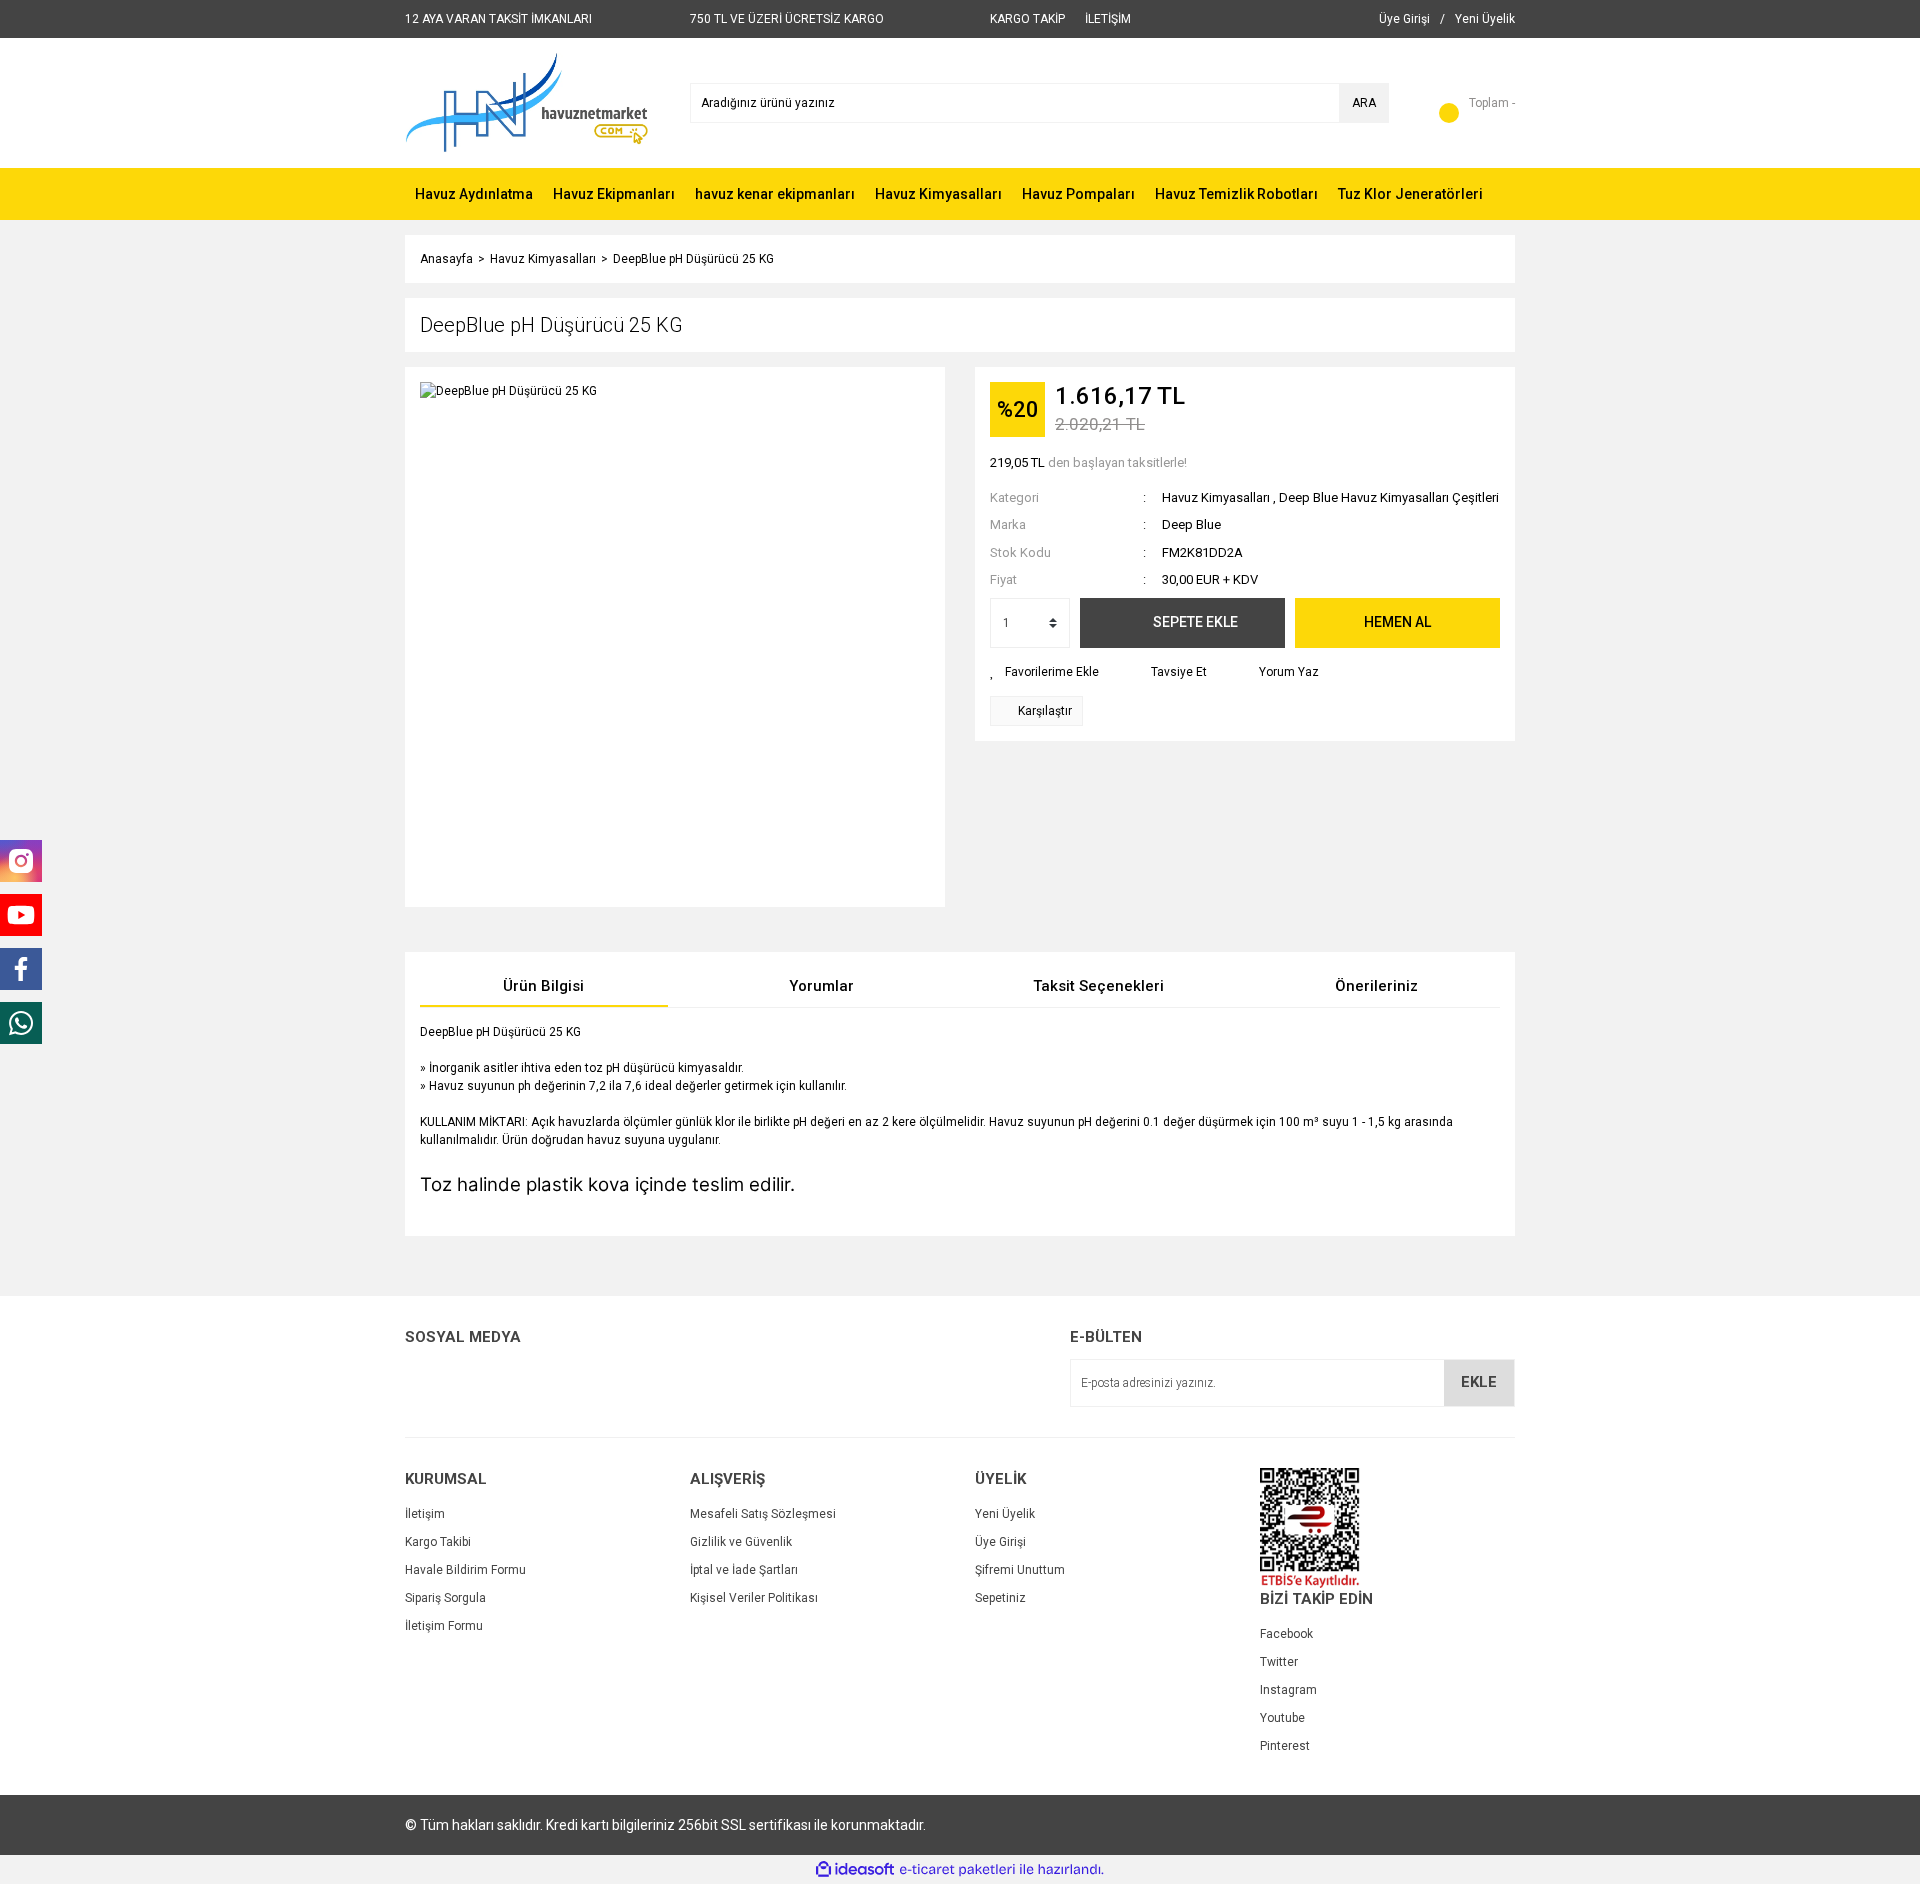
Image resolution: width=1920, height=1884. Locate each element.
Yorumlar (821, 986)
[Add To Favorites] (1044, 672)
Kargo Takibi (438, 1542)
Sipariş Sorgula (445, 1598)
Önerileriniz (1376, 986)
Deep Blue (1191, 524)
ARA (1364, 103)
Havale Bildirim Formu (465, 1570)
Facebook (1286, 1634)
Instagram (1288, 1690)
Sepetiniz (1000, 1598)
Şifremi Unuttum (1020, 1570)
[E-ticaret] (957, 1870)
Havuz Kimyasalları (1216, 497)
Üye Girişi (1000, 1542)
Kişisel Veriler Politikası (754, 1598)
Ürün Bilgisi (543, 986)
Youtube (1282, 1718)
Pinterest (1285, 1746)
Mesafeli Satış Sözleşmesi (763, 1514)
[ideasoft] (855, 1869)
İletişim (425, 1514)
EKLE (1479, 1382)
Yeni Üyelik (1005, 1514)
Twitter (1279, 1662)
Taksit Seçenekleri (1098, 986)
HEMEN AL (1397, 622)
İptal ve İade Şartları (744, 1570)
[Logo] (526, 102)
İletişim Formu (444, 1626)
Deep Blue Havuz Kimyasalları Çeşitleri (1389, 497)
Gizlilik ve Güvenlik (741, 1542)
